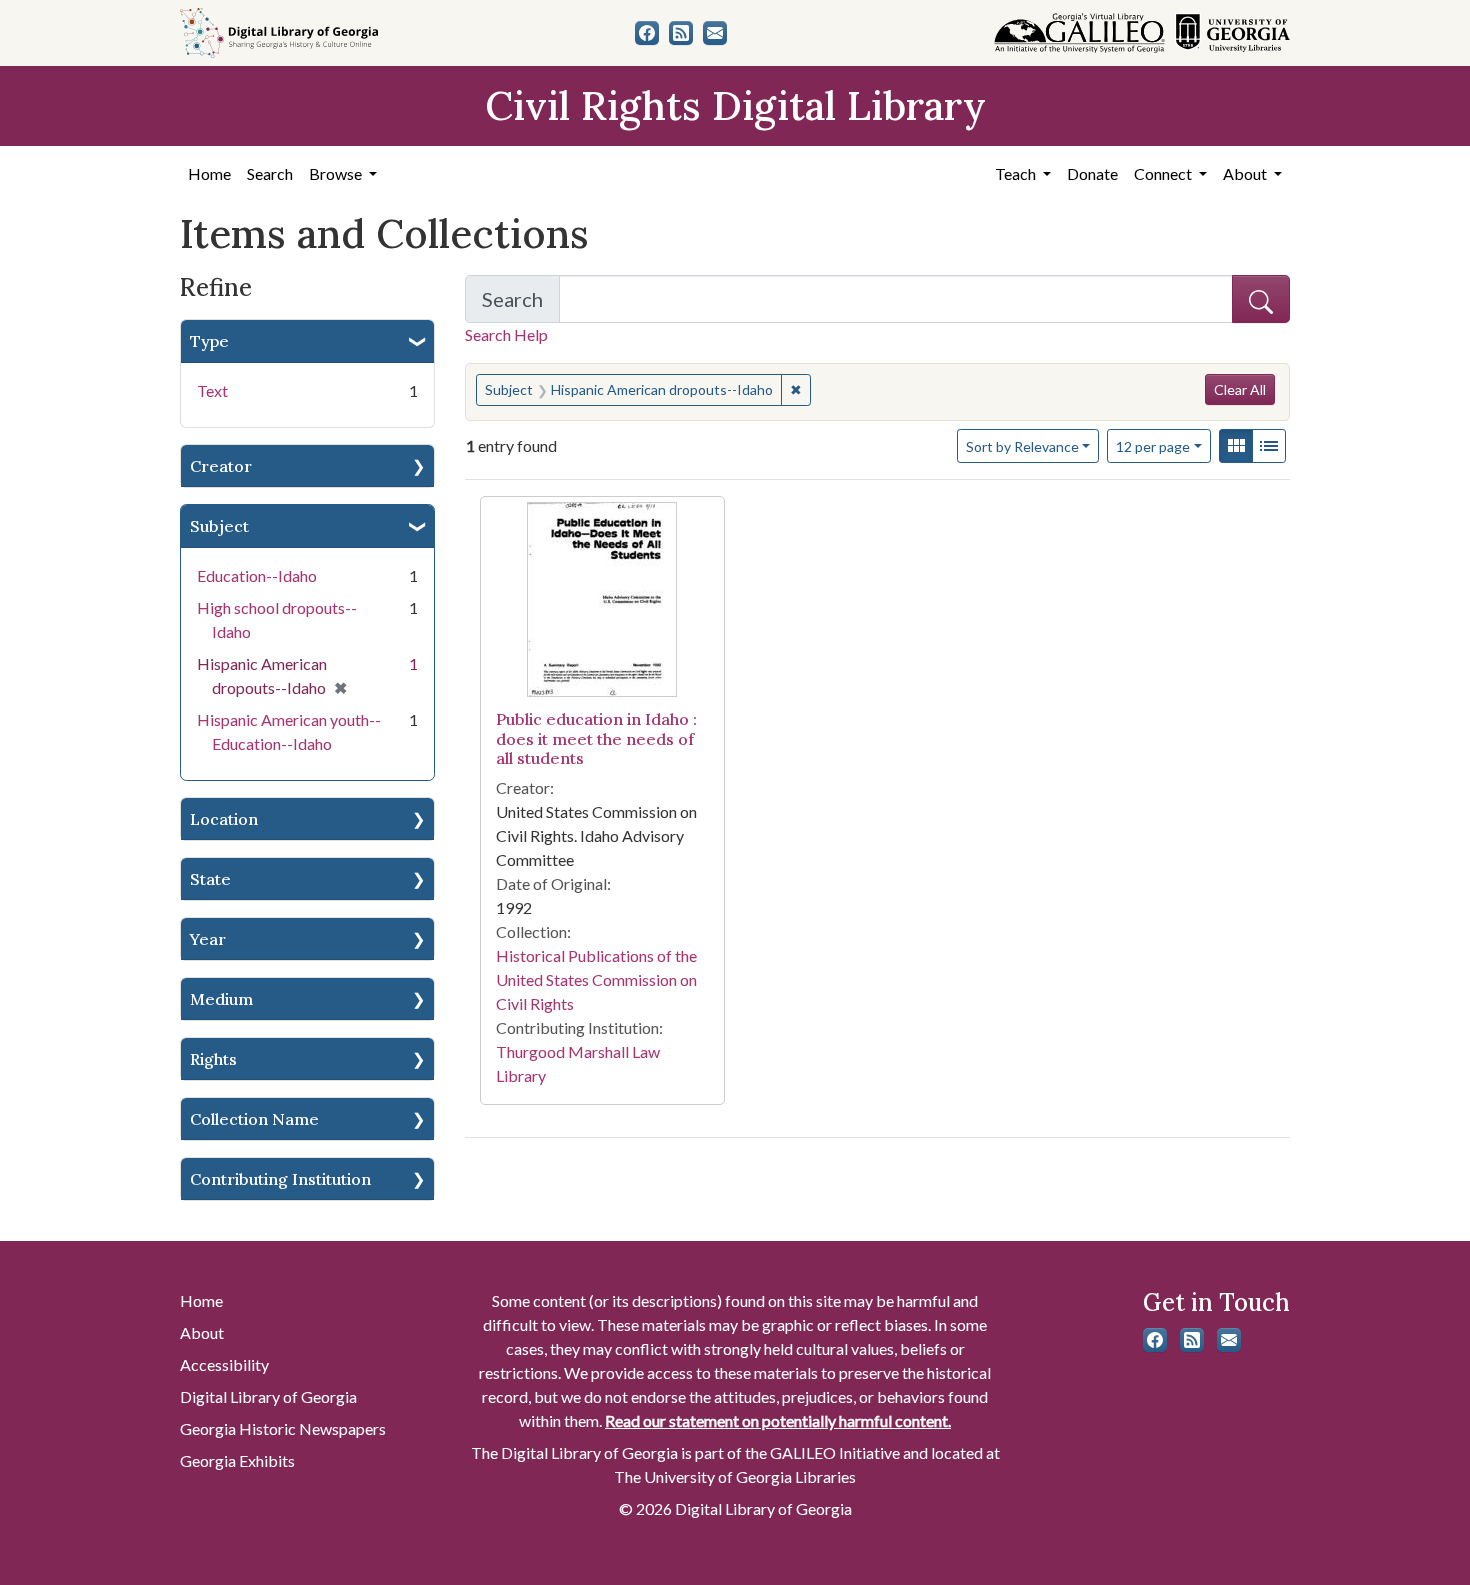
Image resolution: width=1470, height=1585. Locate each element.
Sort (1022, 446)
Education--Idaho (257, 575)
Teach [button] (1017, 173)
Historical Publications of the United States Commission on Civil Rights (596, 979)
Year (208, 939)
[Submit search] (1261, 299)
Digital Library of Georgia (268, 1396)
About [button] (1246, 173)
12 (1153, 446)
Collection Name (254, 1119)
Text (212, 390)
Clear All (1240, 389)
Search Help (506, 334)
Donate (1092, 173)
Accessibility (224, 1364)
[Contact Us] (715, 33)
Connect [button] (1164, 173)
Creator (221, 466)
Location (224, 819)
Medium (221, 999)
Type (209, 341)
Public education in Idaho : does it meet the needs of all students (596, 738)
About (202, 1332)
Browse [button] (337, 173)
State (210, 879)
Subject (219, 526)
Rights (213, 1059)
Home (209, 173)
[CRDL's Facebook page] (647, 33)
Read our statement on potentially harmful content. (778, 1420)
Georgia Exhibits (237, 1460)
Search (270, 173)
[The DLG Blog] (681, 33)
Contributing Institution (280, 1179)
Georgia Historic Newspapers (283, 1428)
